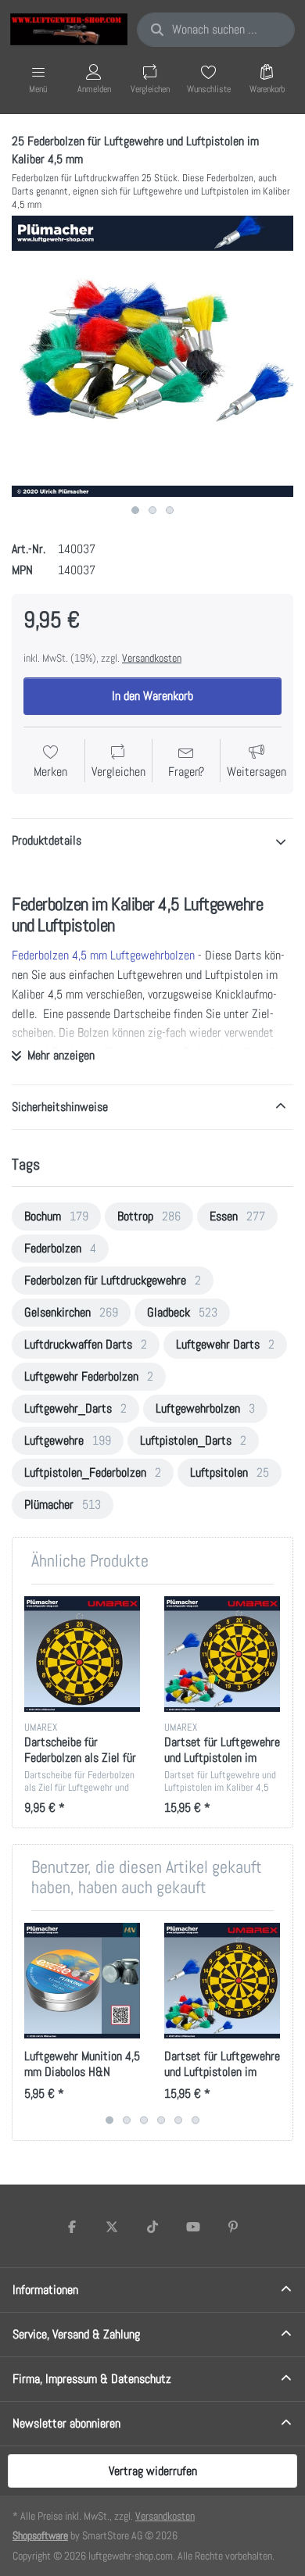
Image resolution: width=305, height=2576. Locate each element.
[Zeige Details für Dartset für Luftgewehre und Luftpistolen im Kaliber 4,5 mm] (222, 1654)
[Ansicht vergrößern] (152, 356)
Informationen (45, 2290)
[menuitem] (56, 1217)
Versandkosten (152, 658)
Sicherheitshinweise (60, 1107)
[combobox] (216, 30)
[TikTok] (152, 2227)
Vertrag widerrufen (153, 2471)
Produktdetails (47, 840)
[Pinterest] (233, 2227)
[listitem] (152, 356)
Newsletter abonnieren (66, 2423)
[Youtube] (193, 2227)
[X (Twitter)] (113, 2227)
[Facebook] (72, 2227)
